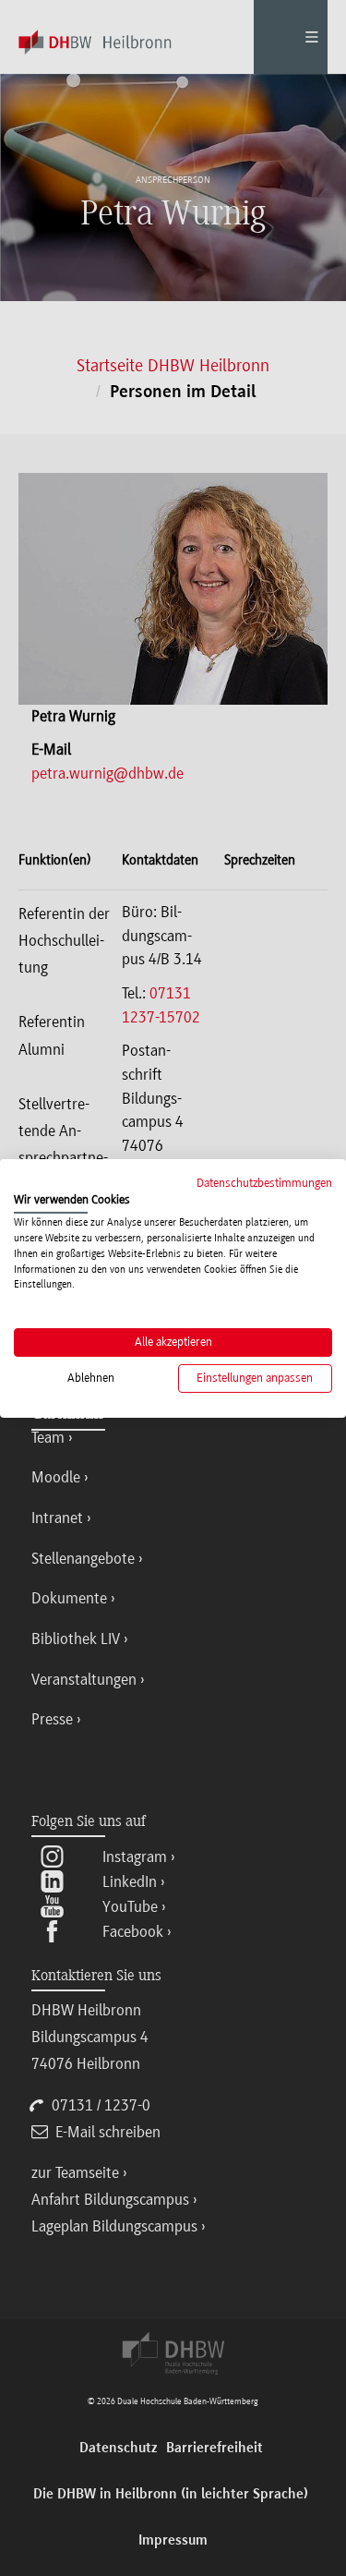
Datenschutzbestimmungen (264, 1182)
